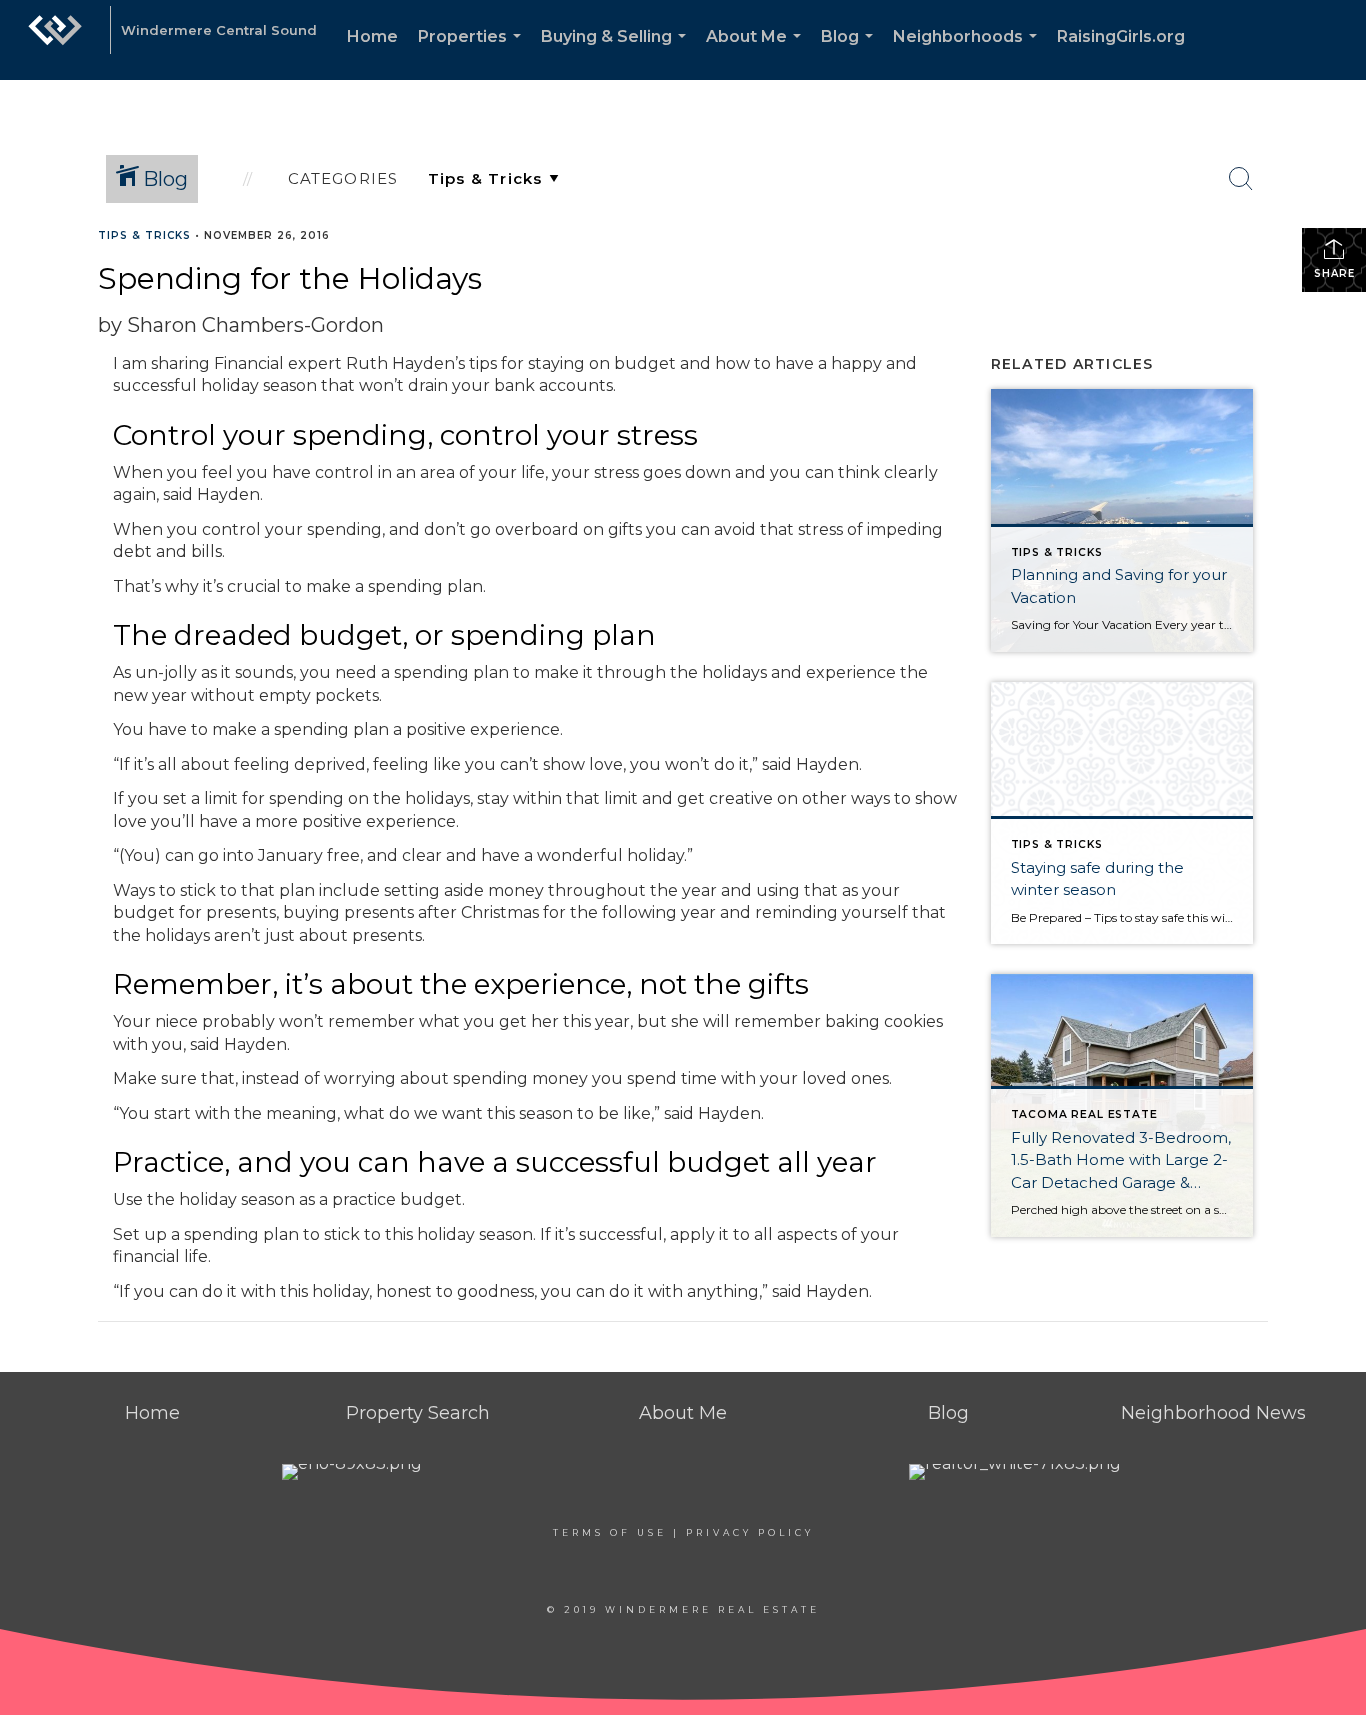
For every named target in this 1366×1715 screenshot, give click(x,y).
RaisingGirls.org (1121, 36)
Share (1334, 273)
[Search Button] (1241, 179)
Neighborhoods (969, 53)
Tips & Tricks (144, 235)
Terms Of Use (610, 1532)
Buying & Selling (617, 53)
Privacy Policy (750, 1532)
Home (372, 36)
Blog (851, 53)
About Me (757, 53)
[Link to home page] (55, 40)
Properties (473, 53)
